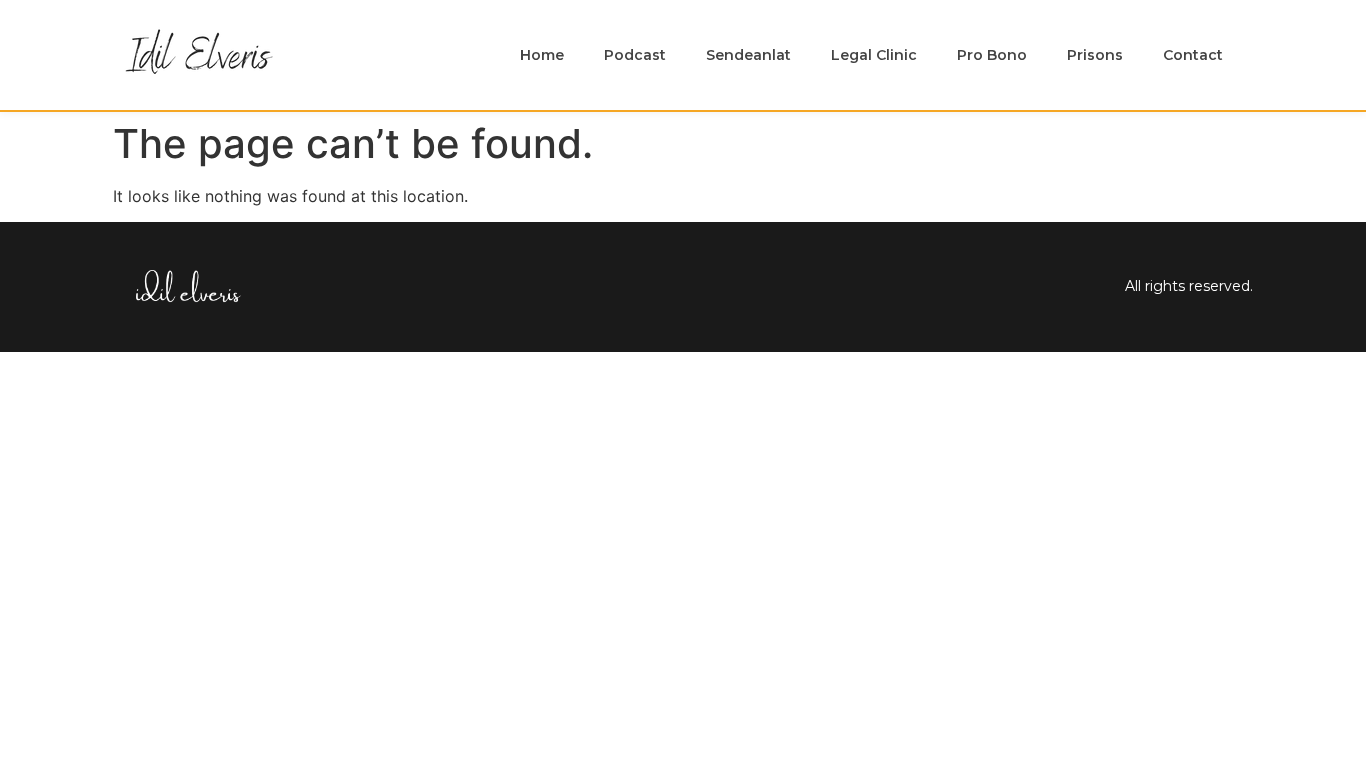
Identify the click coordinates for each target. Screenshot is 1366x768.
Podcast (635, 55)
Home (542, 55)
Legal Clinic (874, 55)
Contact (1193, 55)
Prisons (1095, 55)
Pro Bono (992, 55)
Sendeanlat (748, 55)
